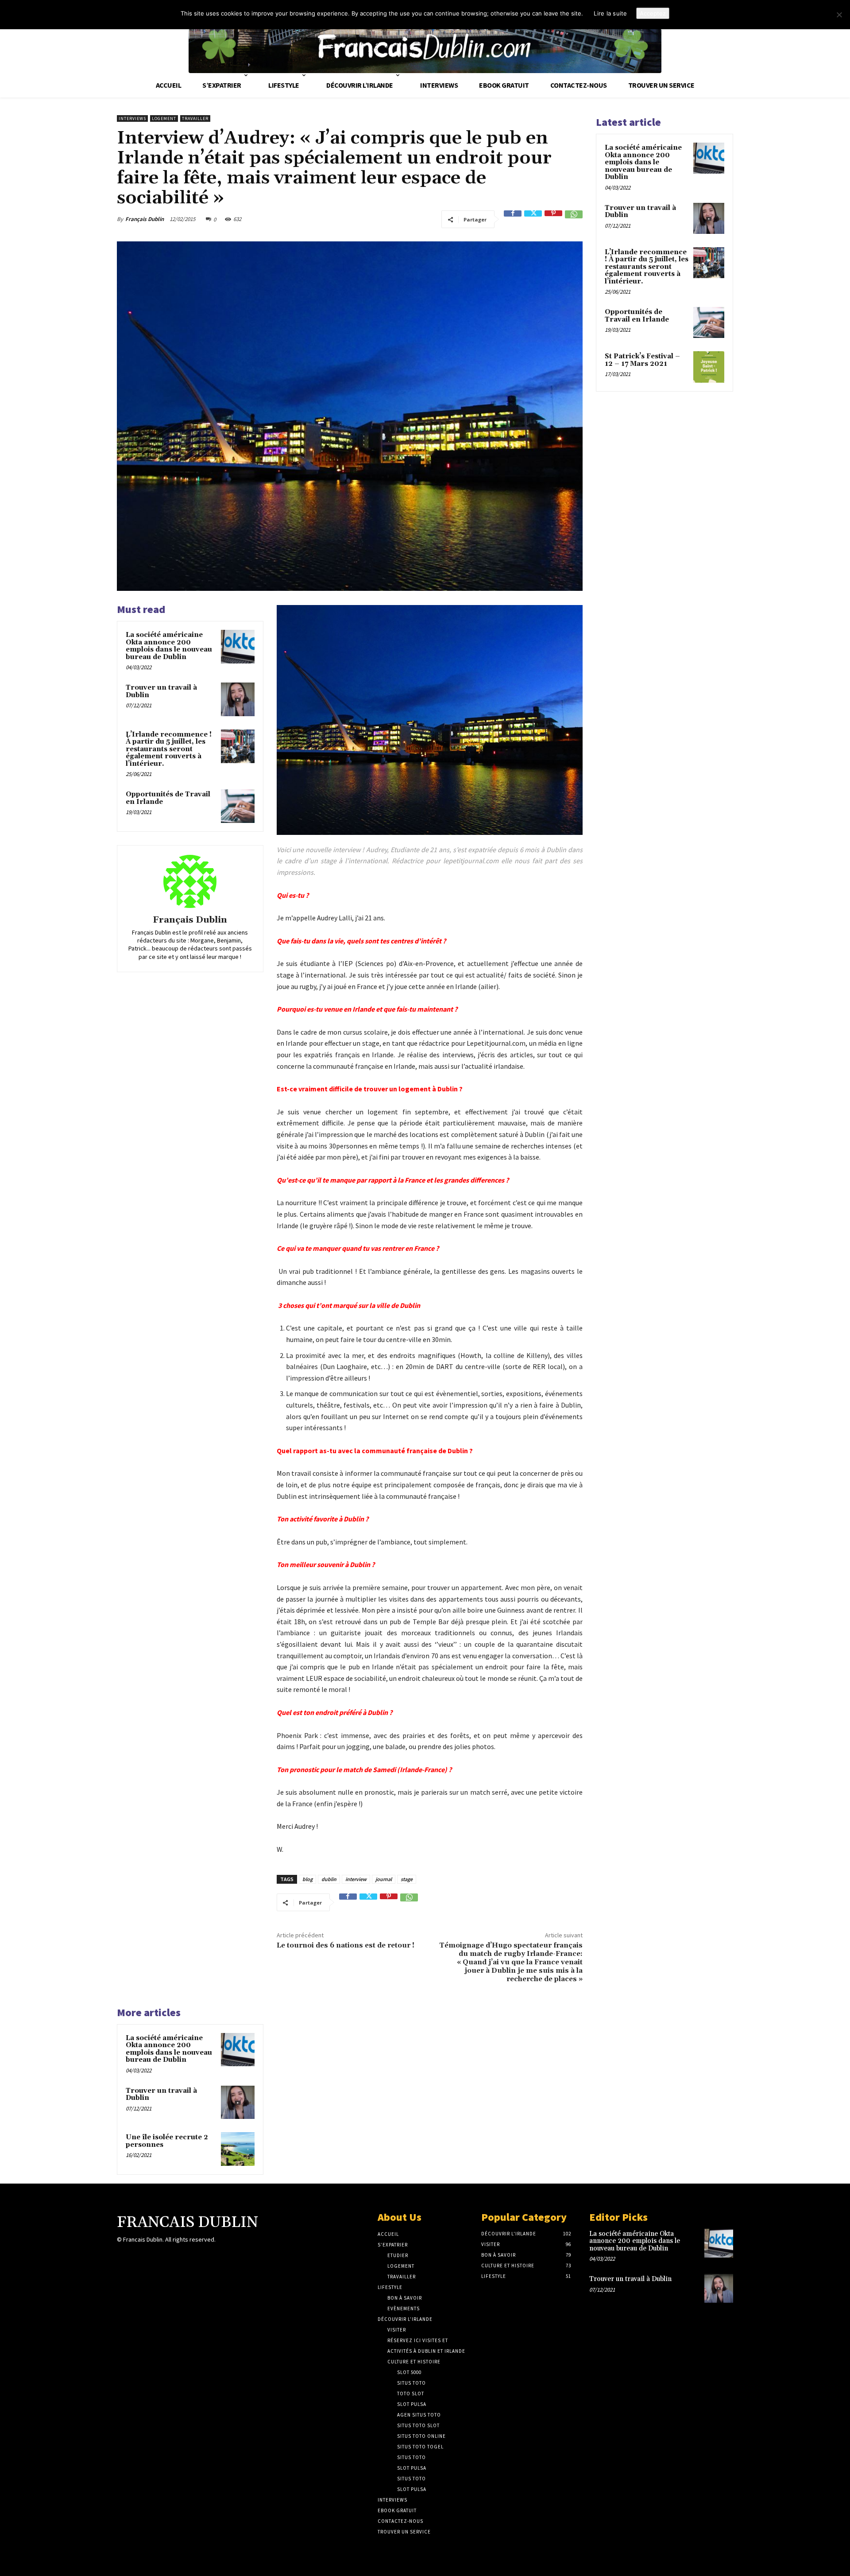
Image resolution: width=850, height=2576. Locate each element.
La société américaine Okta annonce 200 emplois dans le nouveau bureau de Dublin (169, 646)
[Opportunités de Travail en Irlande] (238, 806)
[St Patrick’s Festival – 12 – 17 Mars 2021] (709, 367)
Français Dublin (145, 219)
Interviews (132, 118)
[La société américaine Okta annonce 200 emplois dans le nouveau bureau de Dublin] (238, 647)
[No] (839, 15)
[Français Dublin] (190, 881)
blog (307, 1879)
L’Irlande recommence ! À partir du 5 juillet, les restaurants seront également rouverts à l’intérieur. (169, 749)
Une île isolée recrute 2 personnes (167, 2141)
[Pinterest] (553, 219)
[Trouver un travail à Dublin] (238, 699)
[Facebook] (513, 219)
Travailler (195, 118)
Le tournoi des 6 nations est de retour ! (346, 1945)
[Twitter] (533, 219)
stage (407, 1879)
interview (356, 1879)
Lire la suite (610, 13)
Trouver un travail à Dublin (161, 691)
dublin (329, 1879)
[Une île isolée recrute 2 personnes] (238, 2149)
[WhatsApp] (574, 219)
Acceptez (653, 13)
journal (384, 1879)
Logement (164, 118)
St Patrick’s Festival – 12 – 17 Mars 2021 (642, 360)
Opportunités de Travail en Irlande (168, 798)
